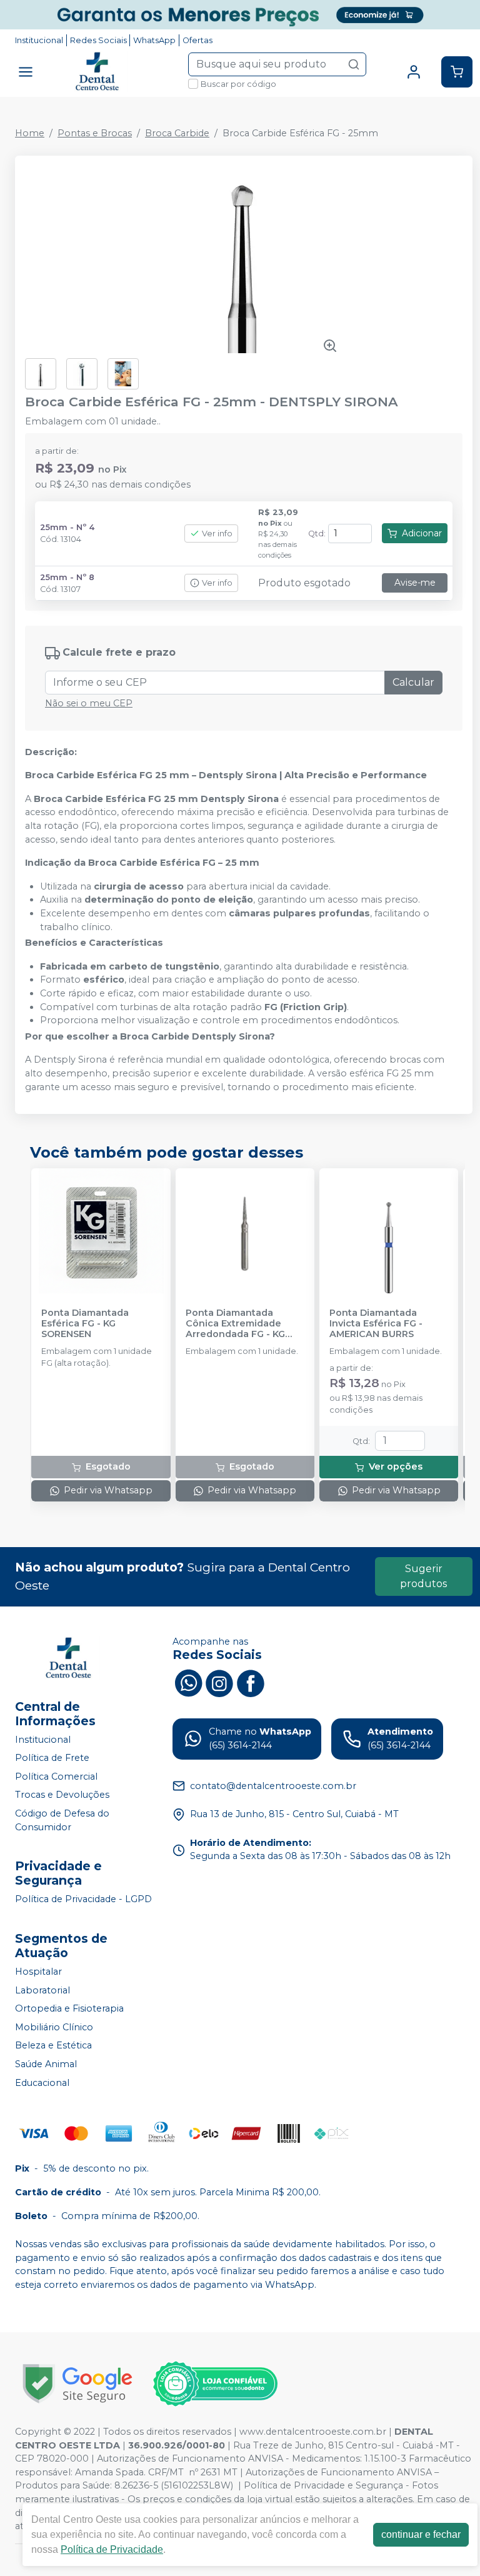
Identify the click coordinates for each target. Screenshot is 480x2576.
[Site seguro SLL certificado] (77, 2384)
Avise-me (415, 583)
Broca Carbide (177, 133)
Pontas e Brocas (95, 133)
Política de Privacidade (112, 2549)
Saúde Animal (46, 2064)
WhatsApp (154, 40)
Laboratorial (42, 1990)
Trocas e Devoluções (62, 1795)
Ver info (217, 534)
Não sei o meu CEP (89, 703)
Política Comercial (56, 1777)
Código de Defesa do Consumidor (62, 1820)
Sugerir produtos (423, 1576)
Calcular (413, 682)
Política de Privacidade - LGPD (83, 1899)
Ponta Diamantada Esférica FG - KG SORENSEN (85, 1324)
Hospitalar (38, 1972)
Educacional (42, 2083)
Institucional (39, 40)
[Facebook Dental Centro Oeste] (251, 1681)
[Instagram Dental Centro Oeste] (219, 1681)
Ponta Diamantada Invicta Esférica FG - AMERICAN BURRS (376, 1324)
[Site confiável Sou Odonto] (215, 2384)
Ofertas (197, 40)
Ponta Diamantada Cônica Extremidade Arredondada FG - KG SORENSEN (235, 1324)
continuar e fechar (421, 2534)
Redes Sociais (98, 40)
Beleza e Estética (53, 2046)
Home (30, 133)
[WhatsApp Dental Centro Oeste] (188, 1681)
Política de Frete (52, 1758)
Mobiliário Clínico (54, 2027)
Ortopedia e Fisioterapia (69, 2008)
